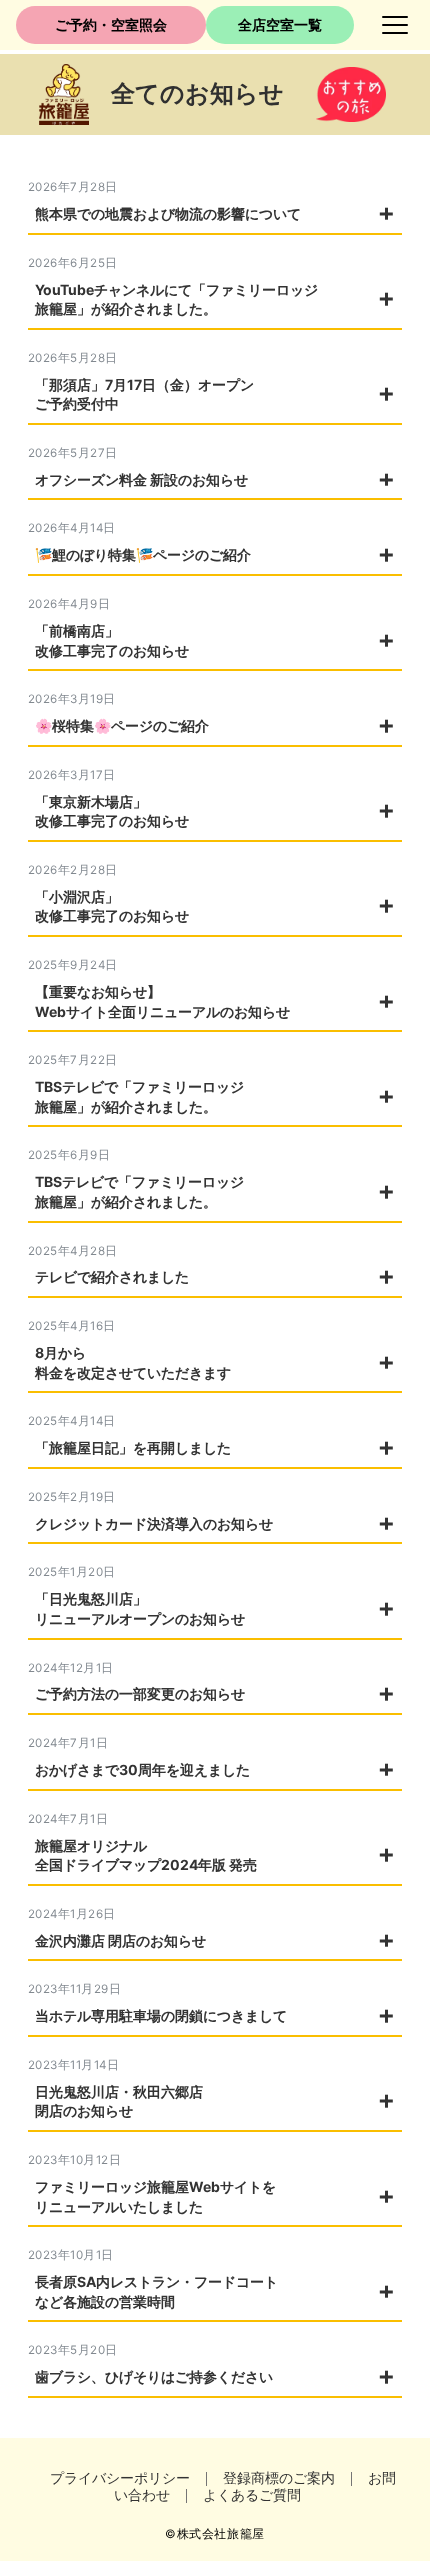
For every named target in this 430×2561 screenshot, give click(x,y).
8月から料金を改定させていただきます (133, 1362)
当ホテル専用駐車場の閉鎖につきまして (161, 2015)
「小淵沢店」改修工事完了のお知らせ (112, 906)
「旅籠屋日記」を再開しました (133, 1447)
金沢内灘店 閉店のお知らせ (120, 1940)
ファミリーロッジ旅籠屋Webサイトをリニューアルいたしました (155, 2196)
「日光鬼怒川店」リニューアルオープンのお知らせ (140, 1608)
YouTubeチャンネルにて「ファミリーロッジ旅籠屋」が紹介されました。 (176, 299)
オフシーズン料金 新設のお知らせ (141, 479)
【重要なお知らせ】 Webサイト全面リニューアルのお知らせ (162, 1001)
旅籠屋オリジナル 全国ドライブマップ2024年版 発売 (146, 1855)
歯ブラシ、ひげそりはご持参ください (154, 2376)
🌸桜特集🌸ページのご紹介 (122, 725)
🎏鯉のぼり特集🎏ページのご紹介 (143, 554)
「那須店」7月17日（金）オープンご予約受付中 (144, 394)
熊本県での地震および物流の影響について (168, 213)
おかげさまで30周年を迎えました (142, 1769)
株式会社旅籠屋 (221, 2534)
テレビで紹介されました (112, 1276)
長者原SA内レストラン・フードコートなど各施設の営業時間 (156, 2291)
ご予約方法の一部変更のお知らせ (140, 1693)
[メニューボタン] (395, 25)
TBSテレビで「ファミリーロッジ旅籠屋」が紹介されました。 (139, 1096)
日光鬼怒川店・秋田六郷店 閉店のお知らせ (119, 2101)
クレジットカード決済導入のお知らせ (154, 1523)
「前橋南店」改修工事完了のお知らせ (112, 640)
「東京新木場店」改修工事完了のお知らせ (112, 811)
